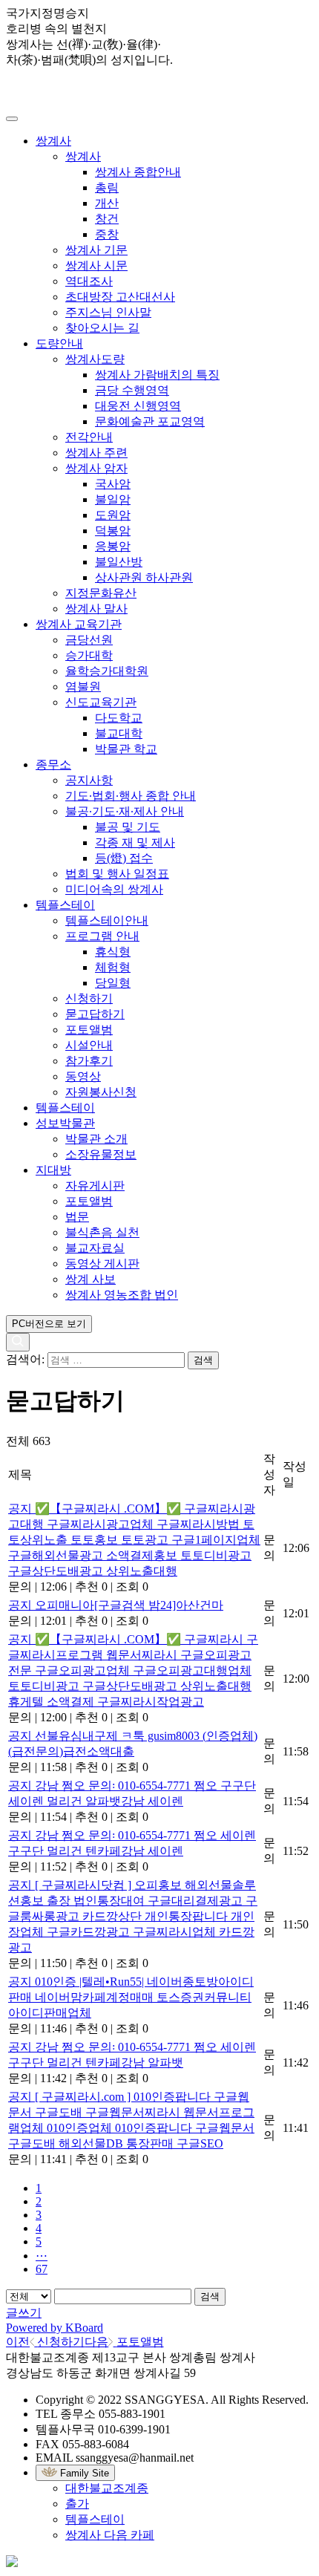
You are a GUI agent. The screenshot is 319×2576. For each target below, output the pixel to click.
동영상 (83, 1076)
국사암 (113, 484)
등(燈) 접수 (124, 858)
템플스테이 (65, 905)
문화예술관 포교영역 (150, 421)
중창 (107, 234)
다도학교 (119, 718)
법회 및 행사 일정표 (117, 874)
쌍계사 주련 (96, 453)
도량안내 (59, 343)
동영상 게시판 (102, 1263)
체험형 (113, 967)
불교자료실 (95, 1248)
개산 (107, 203)
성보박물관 (65, 1123)
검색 (210, 2296)
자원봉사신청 (101, 1092)
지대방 (53, 1170)
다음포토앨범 (124, 2342)
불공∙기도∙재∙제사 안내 (125, 811)
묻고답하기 (95, 1014)
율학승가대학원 (107, 671)
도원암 (113, 515)
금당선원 (89, 640)
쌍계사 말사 (96, 609)
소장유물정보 (101, 1154)
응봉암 (113, 546)
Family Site (83, 2473)
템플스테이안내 (107, 920)
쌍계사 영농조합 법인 (122, 1295)
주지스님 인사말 (108, 312)
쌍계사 (53, 141)
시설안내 (89, 1045)
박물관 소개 (96, 1139)
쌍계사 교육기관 (79, 624)
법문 (77, 1217)
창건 (107, 219)
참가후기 (89, 1061)
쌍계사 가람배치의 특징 (157, 375)
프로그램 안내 (102, 936)
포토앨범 (89, 1030)
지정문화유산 (101, 593)
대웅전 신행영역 (138, 406)
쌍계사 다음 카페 (110, 2535)
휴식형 (113, 952)
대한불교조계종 (107, 2488)
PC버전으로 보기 (49, 1324)
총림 (107, 188)
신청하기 (89, 998)
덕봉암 (113, 531)
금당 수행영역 (132, 390)
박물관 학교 (126, 749)
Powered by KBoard (55, 2328)
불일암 (113, 499)
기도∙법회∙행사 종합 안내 (131, 796)
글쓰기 (24, 2313)
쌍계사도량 (95, 359)
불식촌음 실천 (102, 1232)
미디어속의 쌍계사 (114, 889)
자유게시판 (95, 1186)
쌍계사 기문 (96, 250)
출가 (77, 2504)
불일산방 (119, 562)
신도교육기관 (101, 702)
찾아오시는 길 (102, 328)
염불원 (83, 687)
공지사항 (89, 780)
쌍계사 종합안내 (138, 172)
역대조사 (89, 281)
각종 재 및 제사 (135, 842)
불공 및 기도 (128, 827)
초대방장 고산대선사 (120, 297)
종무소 (53, 764)
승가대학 (89, 655)
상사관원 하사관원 (144, 577)
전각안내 (89, 437)
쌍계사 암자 (96, 468)
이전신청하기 (45, 2342)
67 (42, 2269)
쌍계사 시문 (96, 265)
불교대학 (119, 733)
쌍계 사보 (91, 1279)
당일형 (113, 983)
